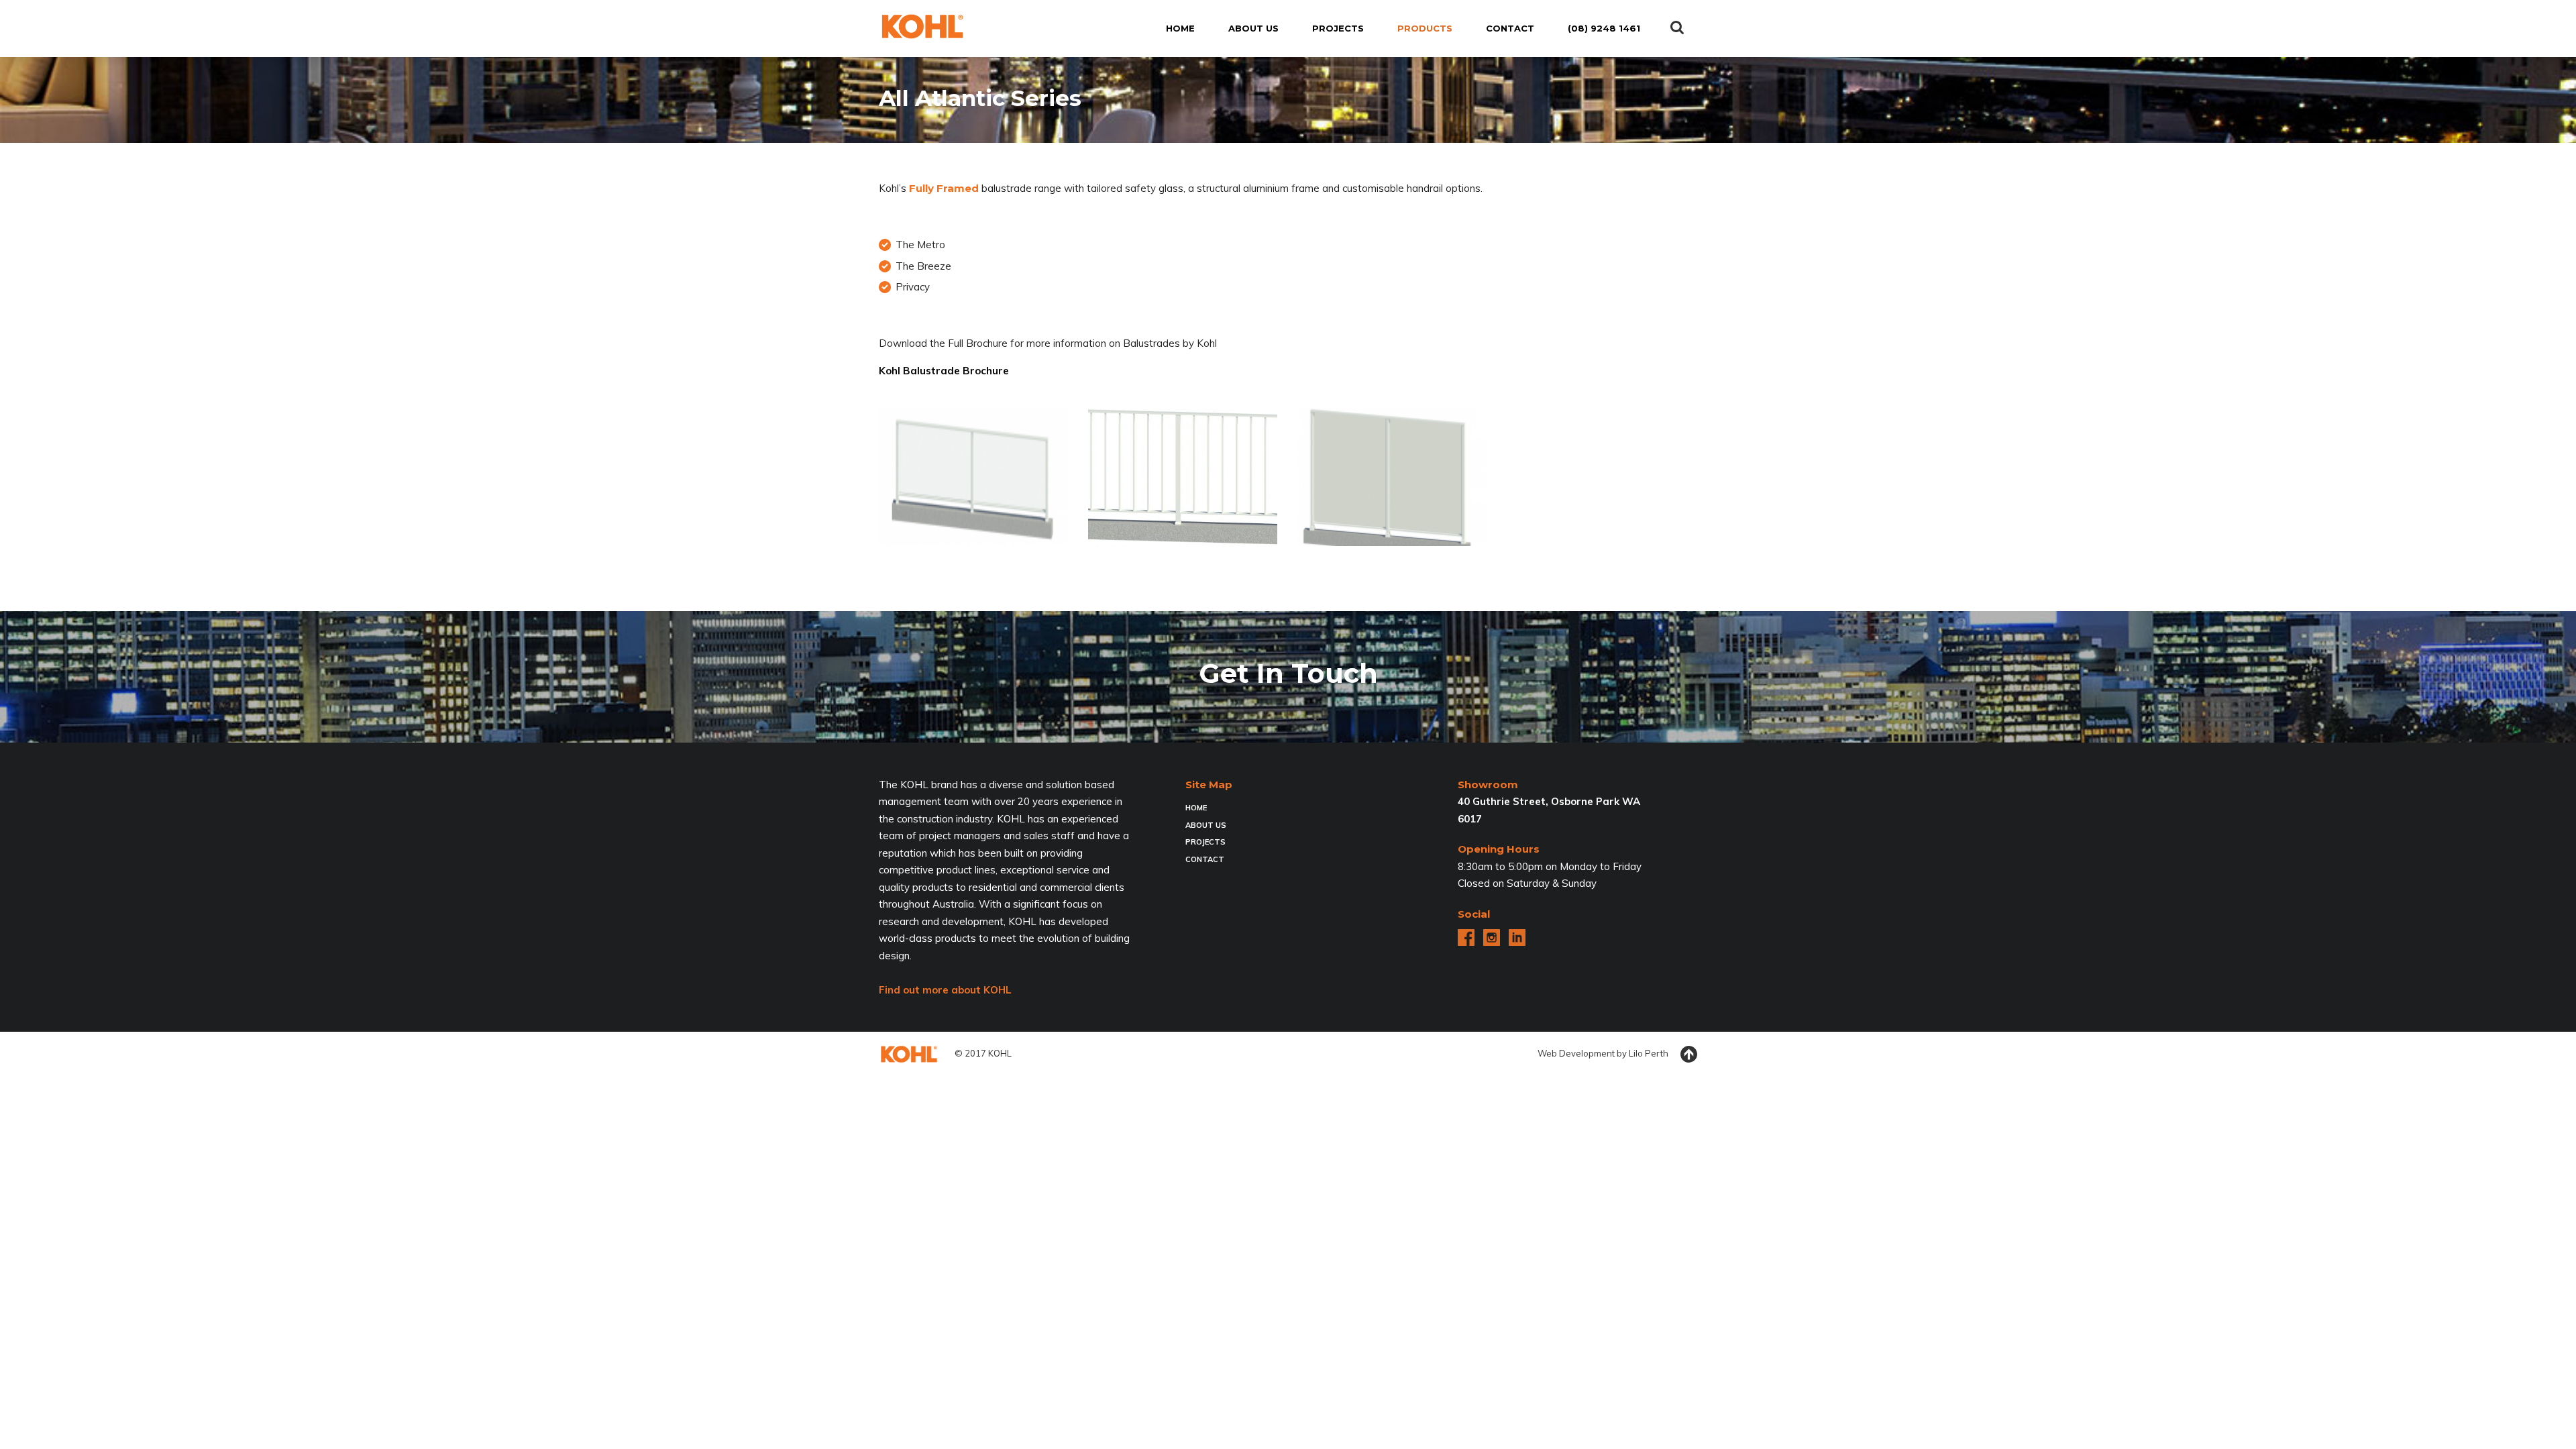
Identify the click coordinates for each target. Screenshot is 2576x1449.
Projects (1205, 842)
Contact (1205, 859)
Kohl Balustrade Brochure (944, 371)
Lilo (1636, 1053)
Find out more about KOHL (945, 990)
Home (1196, 808)
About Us (1206, 825)
